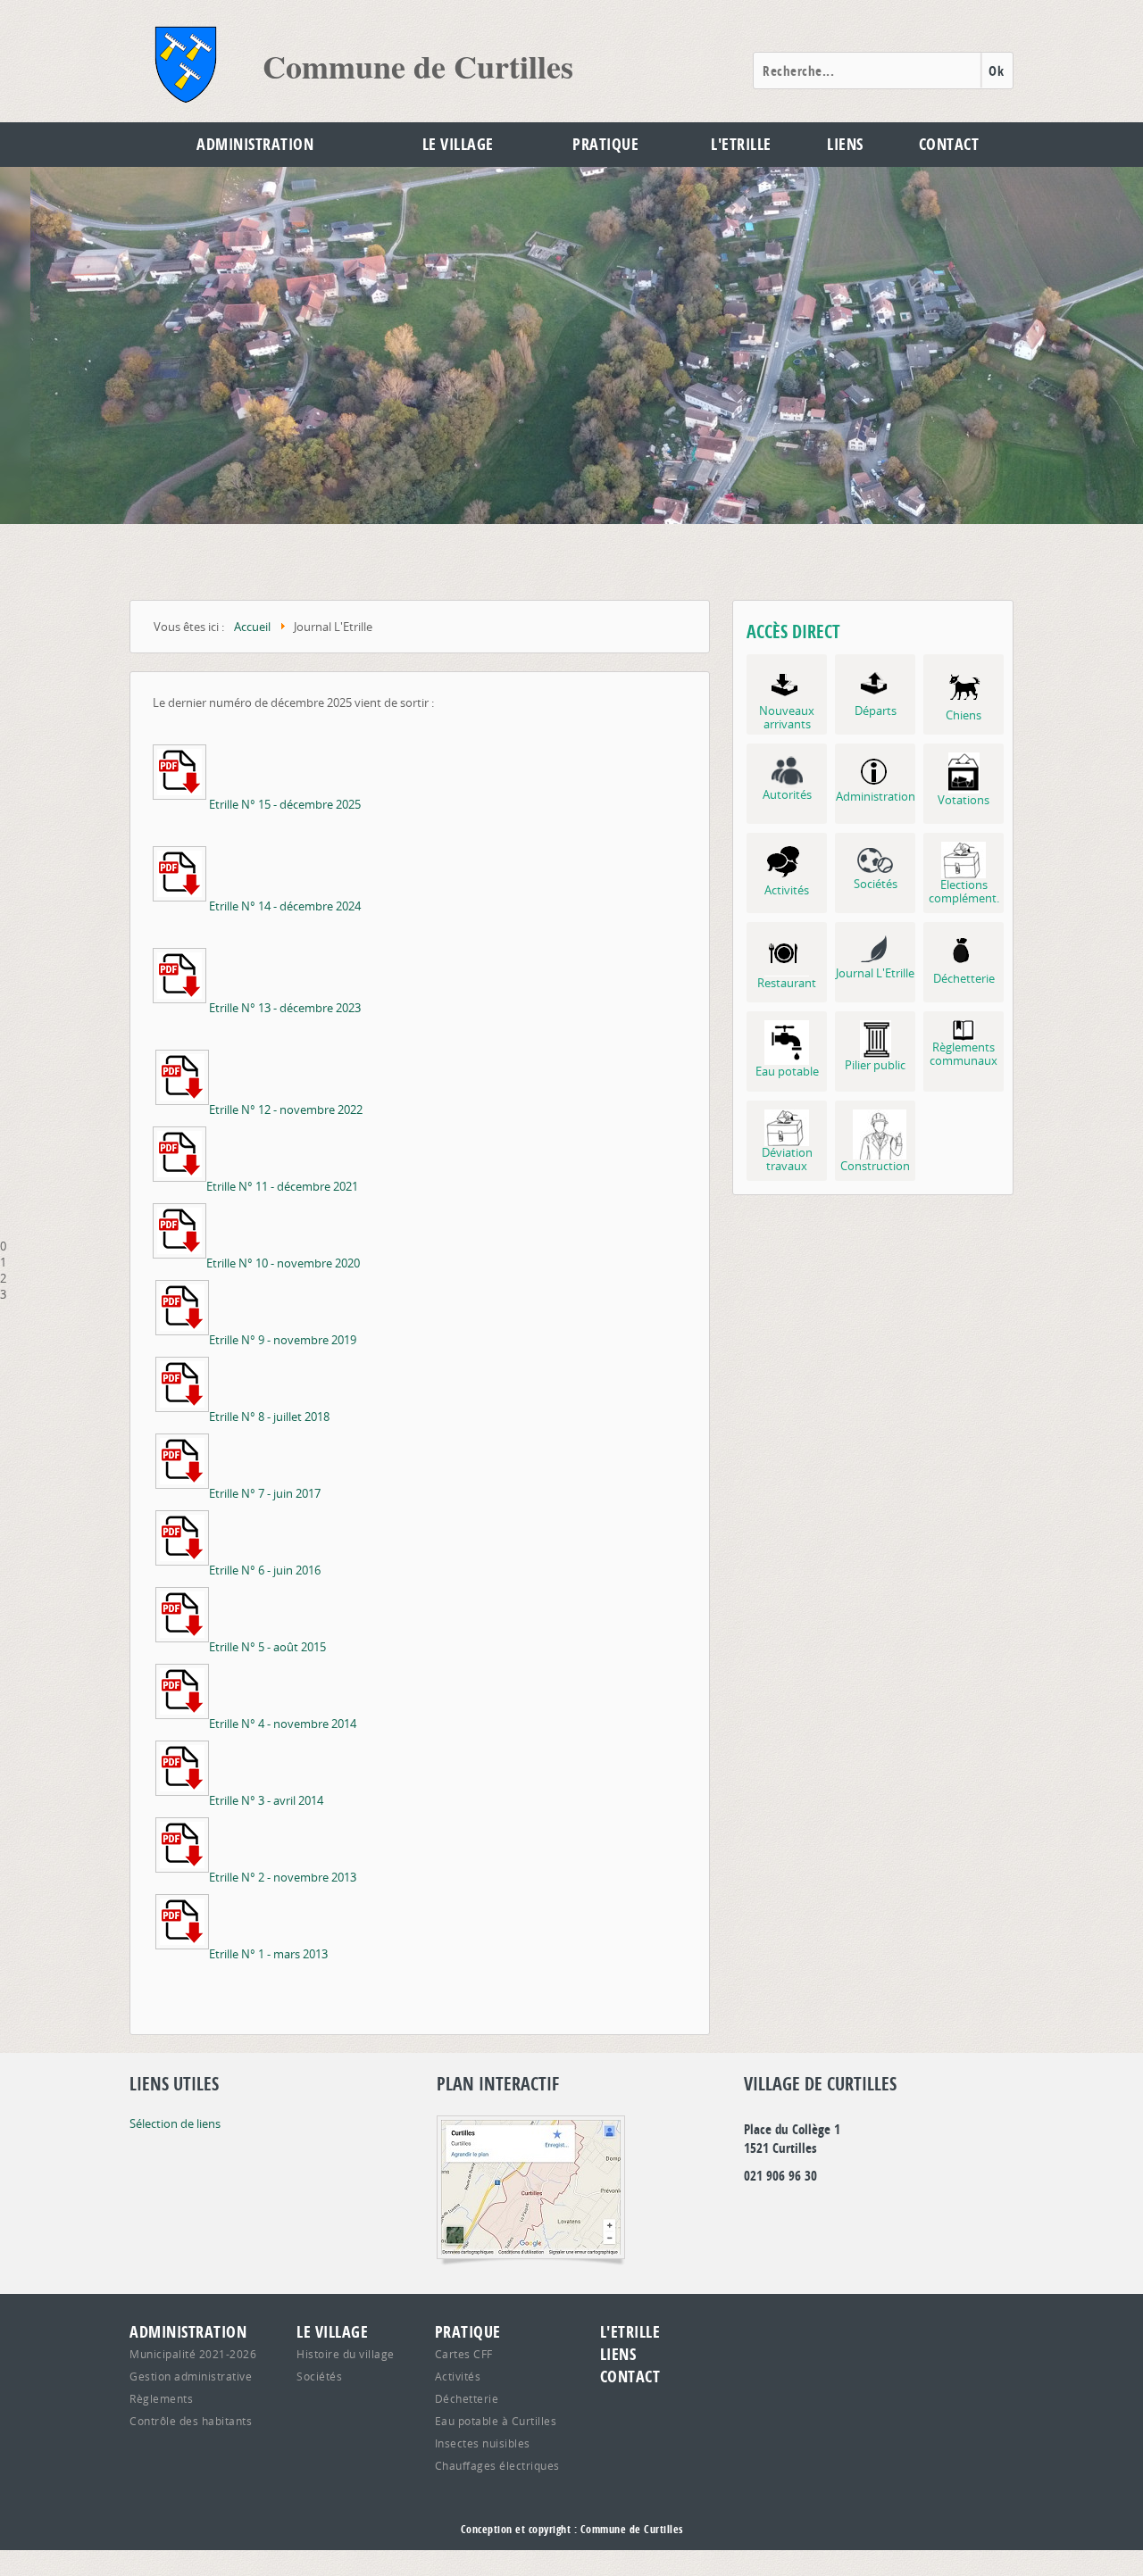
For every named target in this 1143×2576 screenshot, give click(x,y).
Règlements (161, 2398)
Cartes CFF (464, 2354)
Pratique (605, 144)
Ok (996, 71)
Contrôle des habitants (191, 2421)
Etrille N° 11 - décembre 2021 (282, 1186)
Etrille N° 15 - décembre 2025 (285, 804)
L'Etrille (741, 144)
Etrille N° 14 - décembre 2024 (285, 906)
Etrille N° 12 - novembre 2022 (286, 1109)
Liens (845, 144)
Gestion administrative (191, 2376)
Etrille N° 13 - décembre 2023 (285, 1008)
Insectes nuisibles (483, 2443)
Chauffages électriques (497, 2465)
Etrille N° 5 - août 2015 (267, 1647)
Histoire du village (346, 2354)
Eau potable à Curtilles (496, 2421)
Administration (255, 144)
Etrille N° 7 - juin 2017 (265, 1493)
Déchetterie (467, 2398)
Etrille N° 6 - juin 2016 (265, 1570)
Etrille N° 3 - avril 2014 (266, 1800)
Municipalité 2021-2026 (193, 2354)
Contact (949, 144)
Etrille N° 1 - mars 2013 (268, 1954)
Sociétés (319, 2376)
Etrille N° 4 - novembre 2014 (283, 1724)
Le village (458, 144)
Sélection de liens (175, 2123)
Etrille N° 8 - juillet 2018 (269, 1417)
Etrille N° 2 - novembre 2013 (283, 1877)
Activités (458, 2376)
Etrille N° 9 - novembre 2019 (283, 1340)
